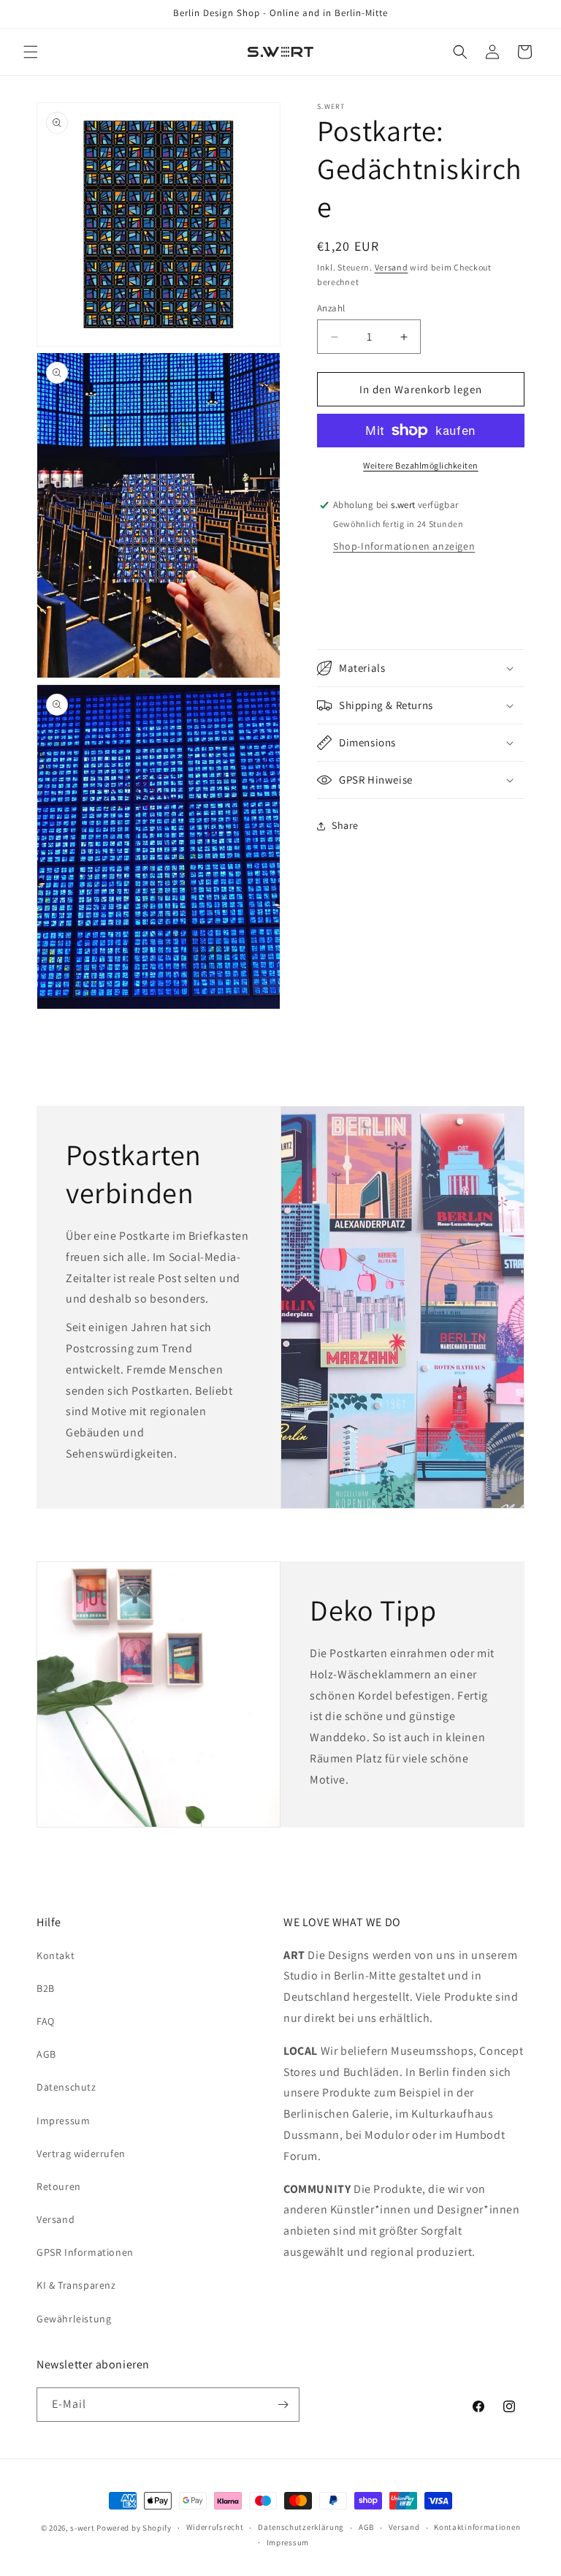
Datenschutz (66, 2087)
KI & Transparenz (76, 2285)
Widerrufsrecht (215, 2527)
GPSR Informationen (85, 2252)
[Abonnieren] (283, 2405)
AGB (46, 2054)
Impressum (63, 2121)
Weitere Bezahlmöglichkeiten (421, 465)
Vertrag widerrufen (81, 2153)
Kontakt (56, 1955)
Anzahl (331, 308)
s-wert (82, 2528)
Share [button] (345, 825)
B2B (46, 1988)
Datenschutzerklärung (301, 2527)
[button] (31, 52)
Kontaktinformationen (477, 2527)
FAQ (46, 2021)
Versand (392, 267)
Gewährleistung (74, 2319)
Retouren (59, 2186)
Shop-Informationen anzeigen (404, 546)
